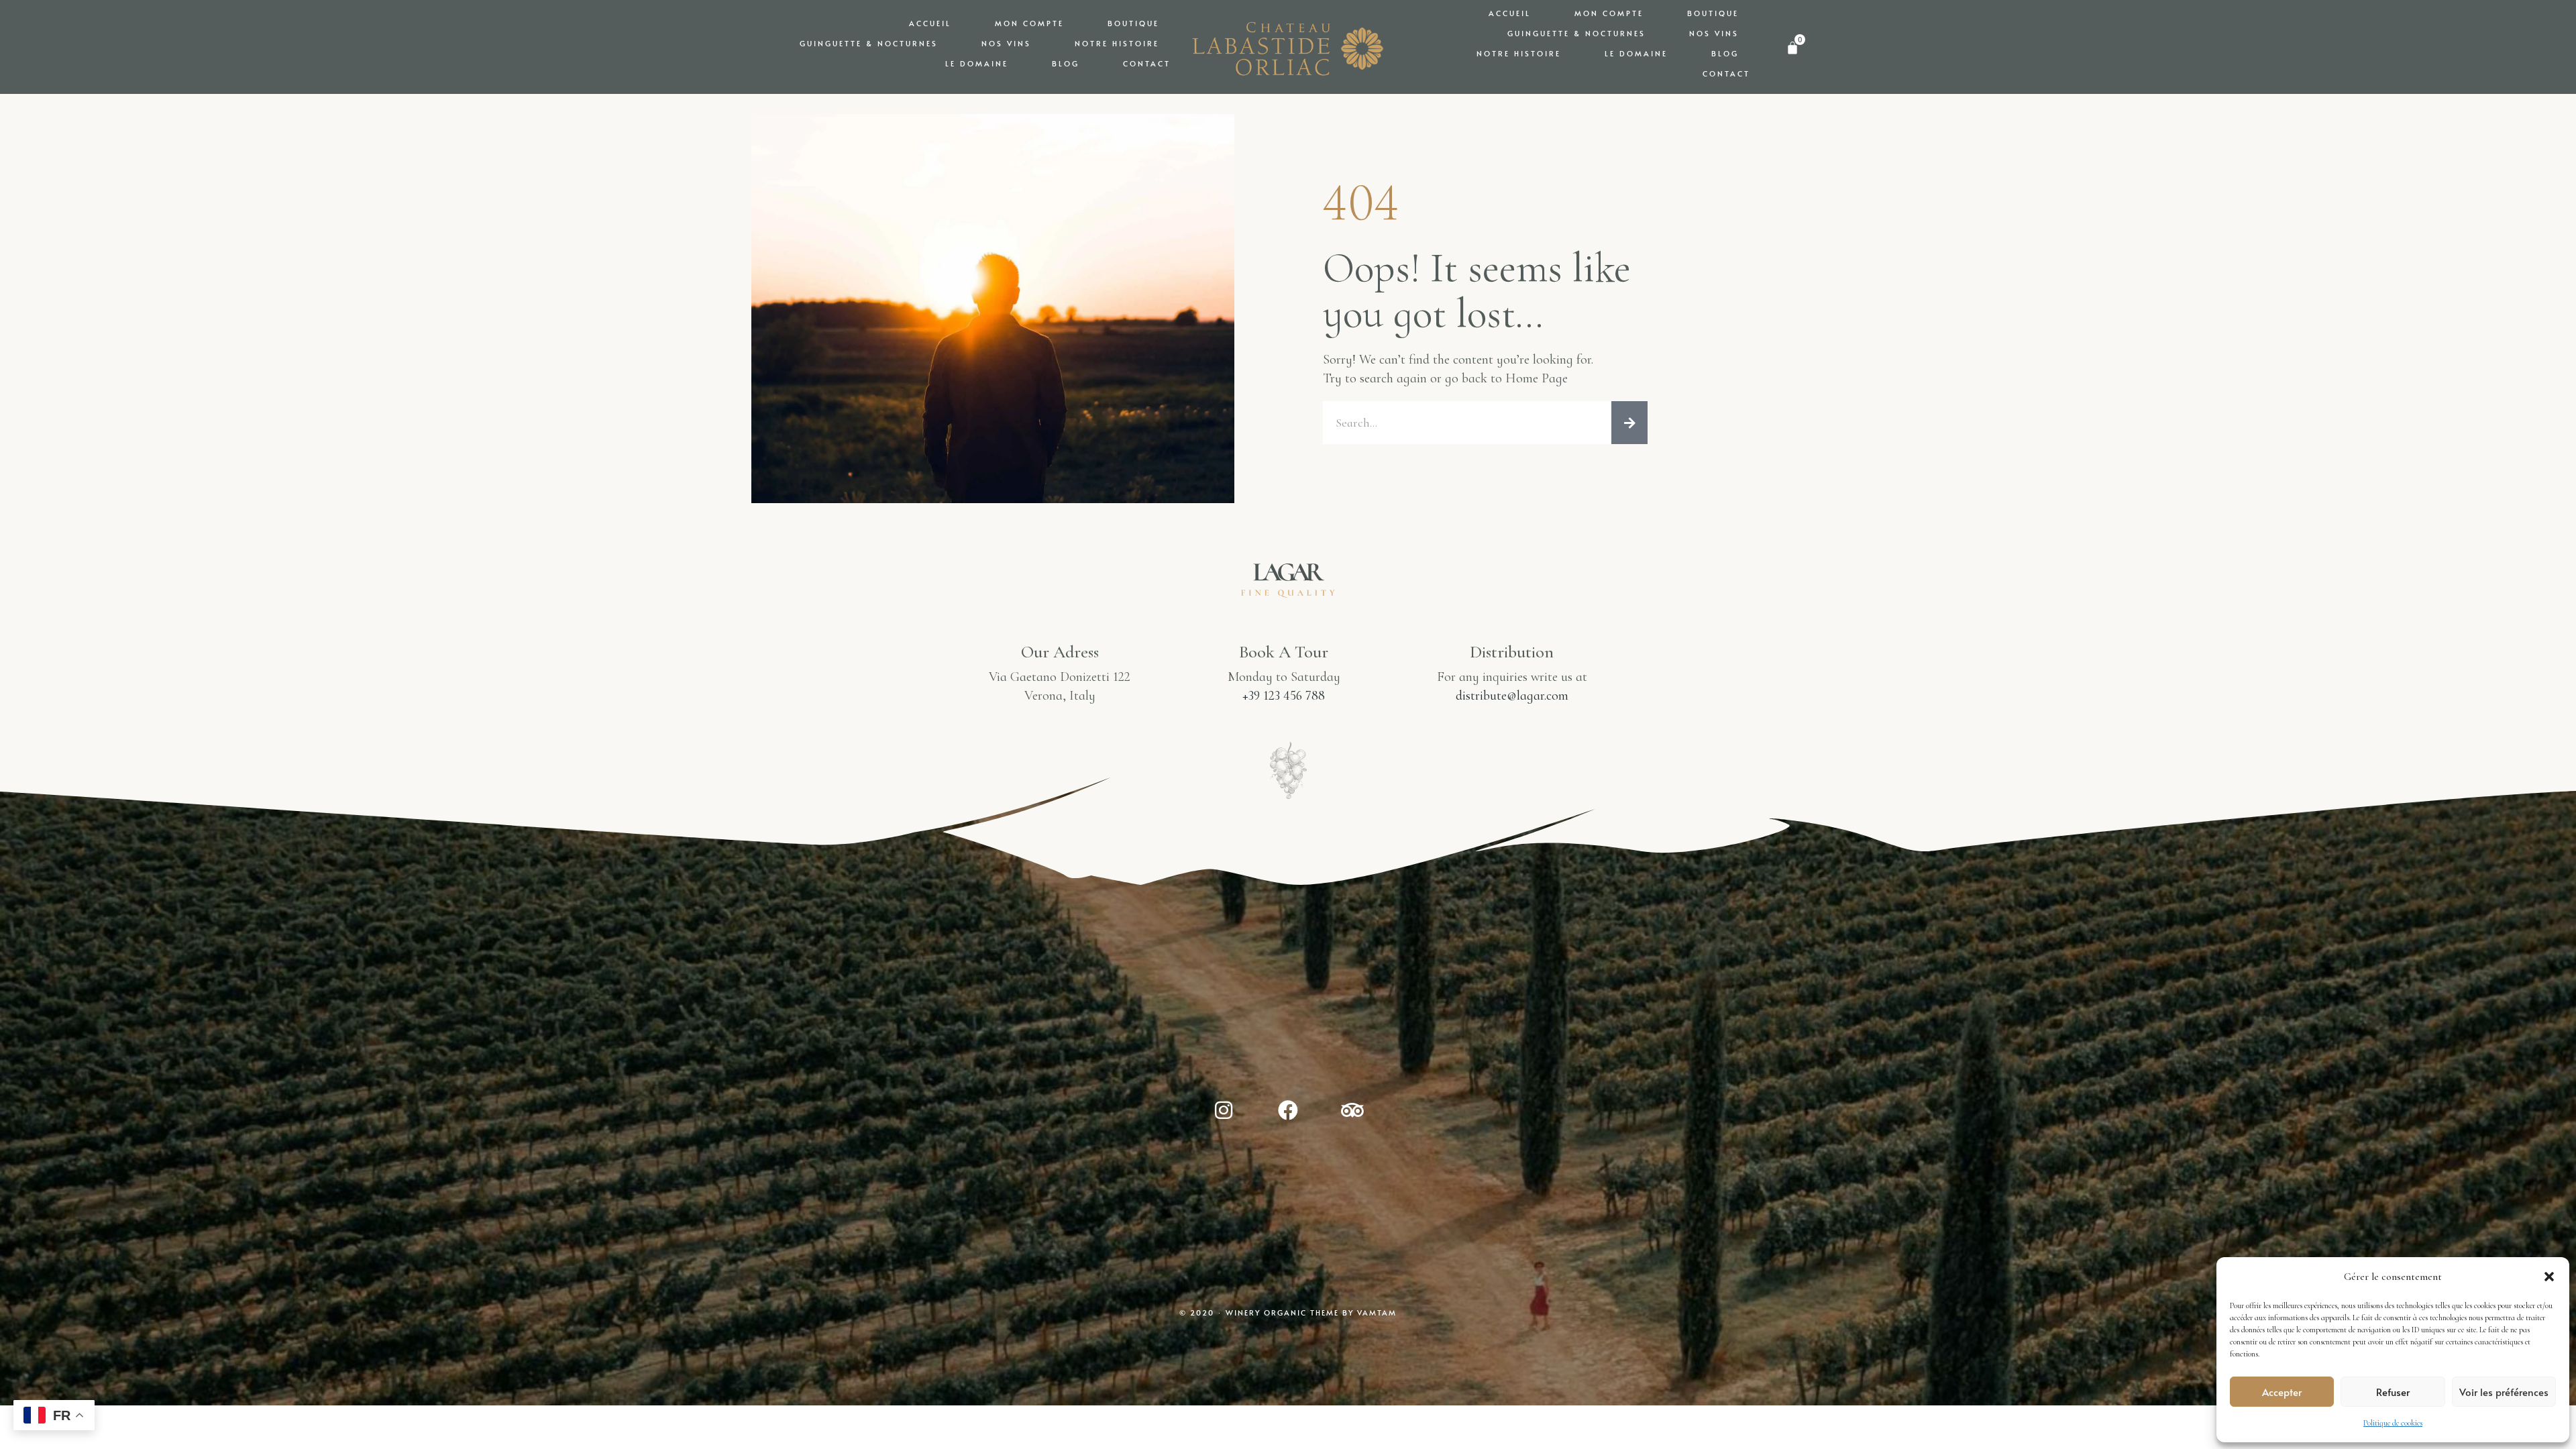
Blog (1066, 63)
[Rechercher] (1629, 423)
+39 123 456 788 (1284, 696)
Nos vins (1006, 43)
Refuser (2393, 1392)
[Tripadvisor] (1352, 1110)
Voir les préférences (2504, 1392)
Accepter (2282, 1392)
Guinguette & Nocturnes (869, 43)
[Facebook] (1288, 1110)
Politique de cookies (2393, 1423)
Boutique (1133, 23)
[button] (2549, 1277)
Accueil (930, 23)
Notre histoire (1117, 43)
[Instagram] (1224, 1110)
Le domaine (977, 63)
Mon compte (1029, 23)
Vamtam (1377, 1312)
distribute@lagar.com (1512, 696)
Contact (1147, 63)
